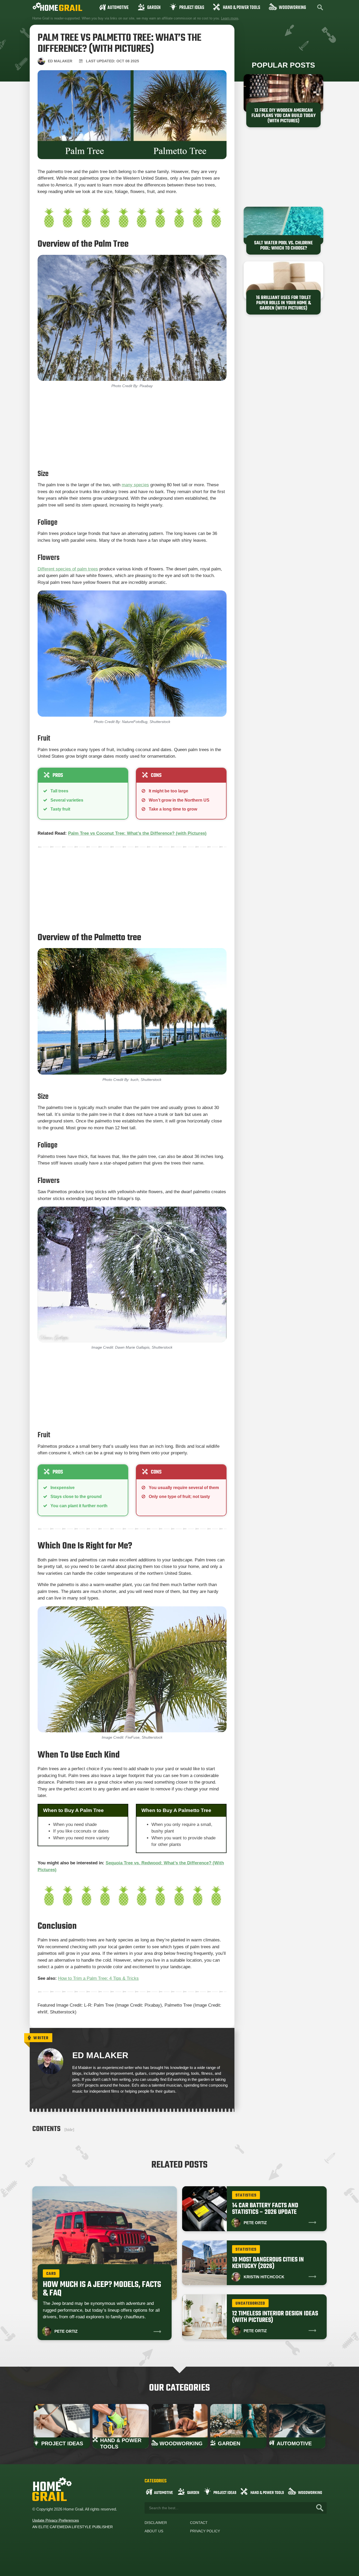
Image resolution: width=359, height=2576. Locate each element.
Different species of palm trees (68, 569)
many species (135, 485)
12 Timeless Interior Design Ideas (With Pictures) (275, 2317)
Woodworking (292, 8)
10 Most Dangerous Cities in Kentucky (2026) (268, 2263)
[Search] (320, 2508)
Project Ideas (192, 8)
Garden (154, 8)
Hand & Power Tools (242, 8)
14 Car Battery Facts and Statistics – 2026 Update (265, 2209)
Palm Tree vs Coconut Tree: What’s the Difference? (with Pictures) (137, 833)
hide (69, 2130)
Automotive (118, 8)
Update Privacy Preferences (56, 2520)
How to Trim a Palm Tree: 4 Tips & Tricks (98, 1978)
